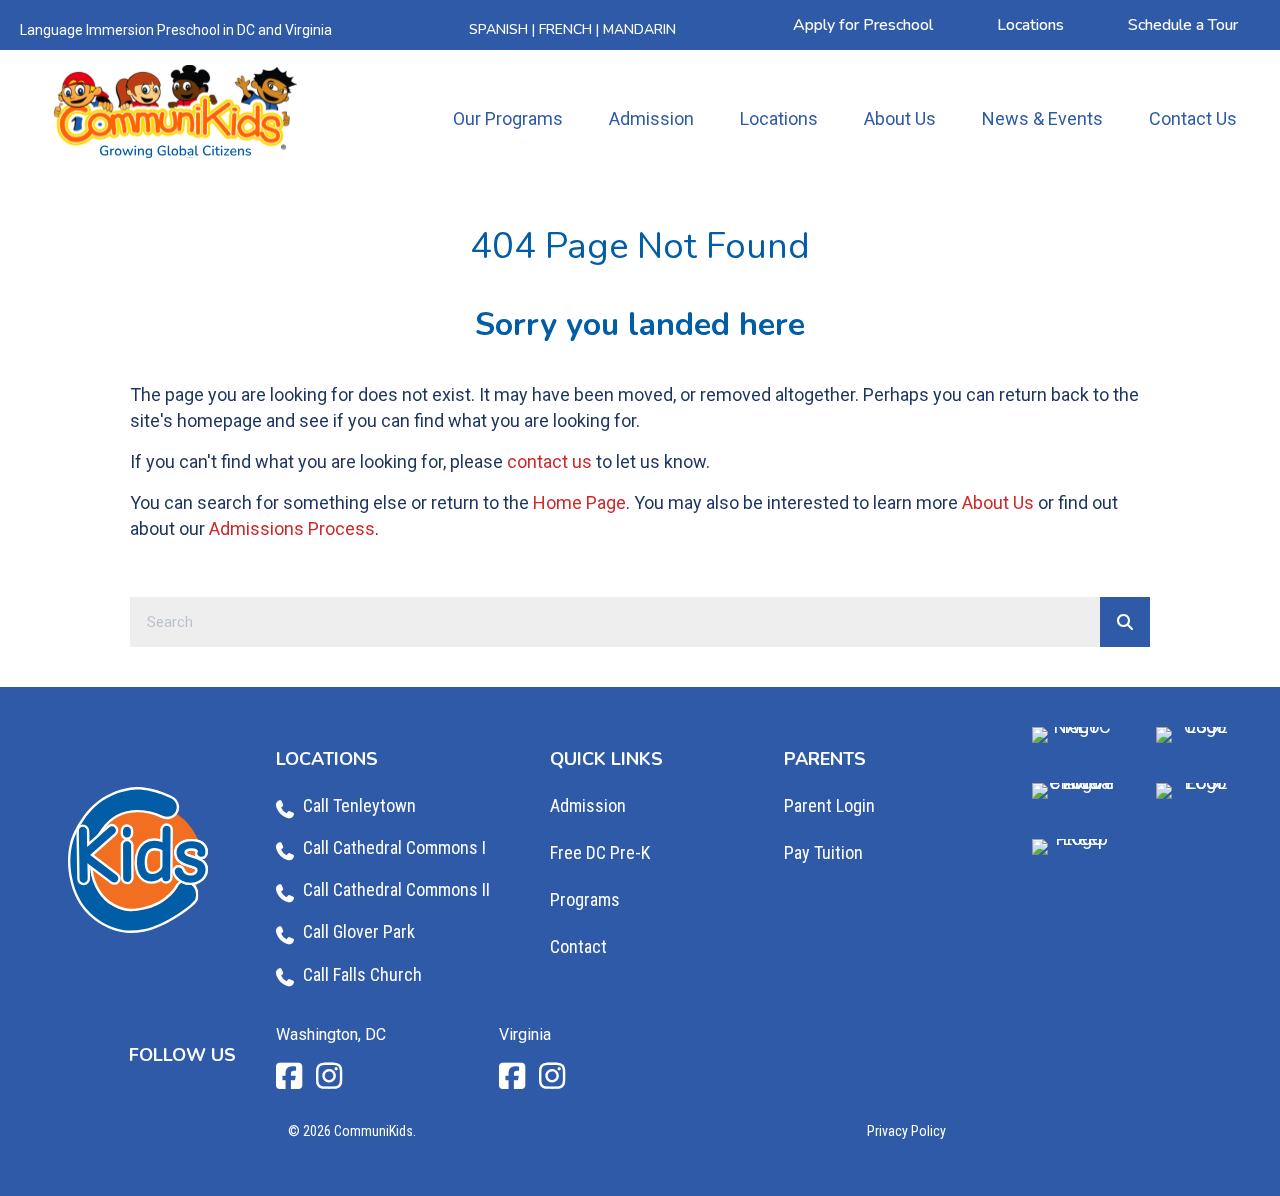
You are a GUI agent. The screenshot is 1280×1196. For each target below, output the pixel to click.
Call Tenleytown (359, 805)
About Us (900, 118)
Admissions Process (292, 528)
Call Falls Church (362, 974)
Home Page (579, 502)
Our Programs (508, 118)
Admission (651, 118)
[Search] (1125, 622)
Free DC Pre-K (600, 852)
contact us (549, 461)
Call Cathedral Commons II (396, 889)
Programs (585, 899)
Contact (578, 946)
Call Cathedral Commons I (394, 847)
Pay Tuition (823, 852)
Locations (779, 118)
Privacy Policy (906, 1131)
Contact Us (1193, 118)
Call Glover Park (359, 931)
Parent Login (829, 805)
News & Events (1042, 118)
